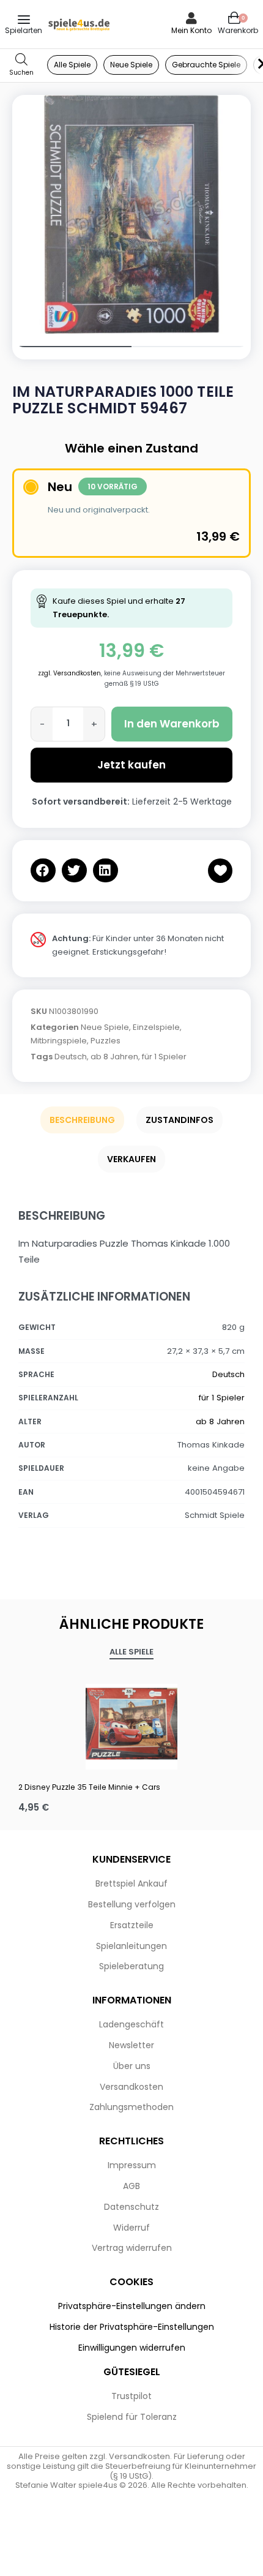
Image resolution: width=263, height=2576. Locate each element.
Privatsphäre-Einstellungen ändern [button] (132, 2306)
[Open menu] (24, 20)
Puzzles (106, 1041)
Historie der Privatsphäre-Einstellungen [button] (132, 2327)
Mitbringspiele (59, 1041)
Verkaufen (131, 1159)
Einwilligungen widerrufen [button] (132, 2348)
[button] (43, 870)
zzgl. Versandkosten (69, 673)
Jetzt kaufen (131, 765)
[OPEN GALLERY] (131, 214)
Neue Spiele (105, 1027)
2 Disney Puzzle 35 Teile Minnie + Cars (89, 1787)
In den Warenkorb (172, 724)
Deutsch (71, 1057)
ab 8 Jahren (114, 1057)
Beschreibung (82, 1120)
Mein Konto (191, 30)
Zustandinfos (180, 1120)
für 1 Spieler (164, 1057)
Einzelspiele (156, 1027)
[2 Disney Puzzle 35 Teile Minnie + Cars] (131, 1724)
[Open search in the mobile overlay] (21, 65)
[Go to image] (72, 347)
